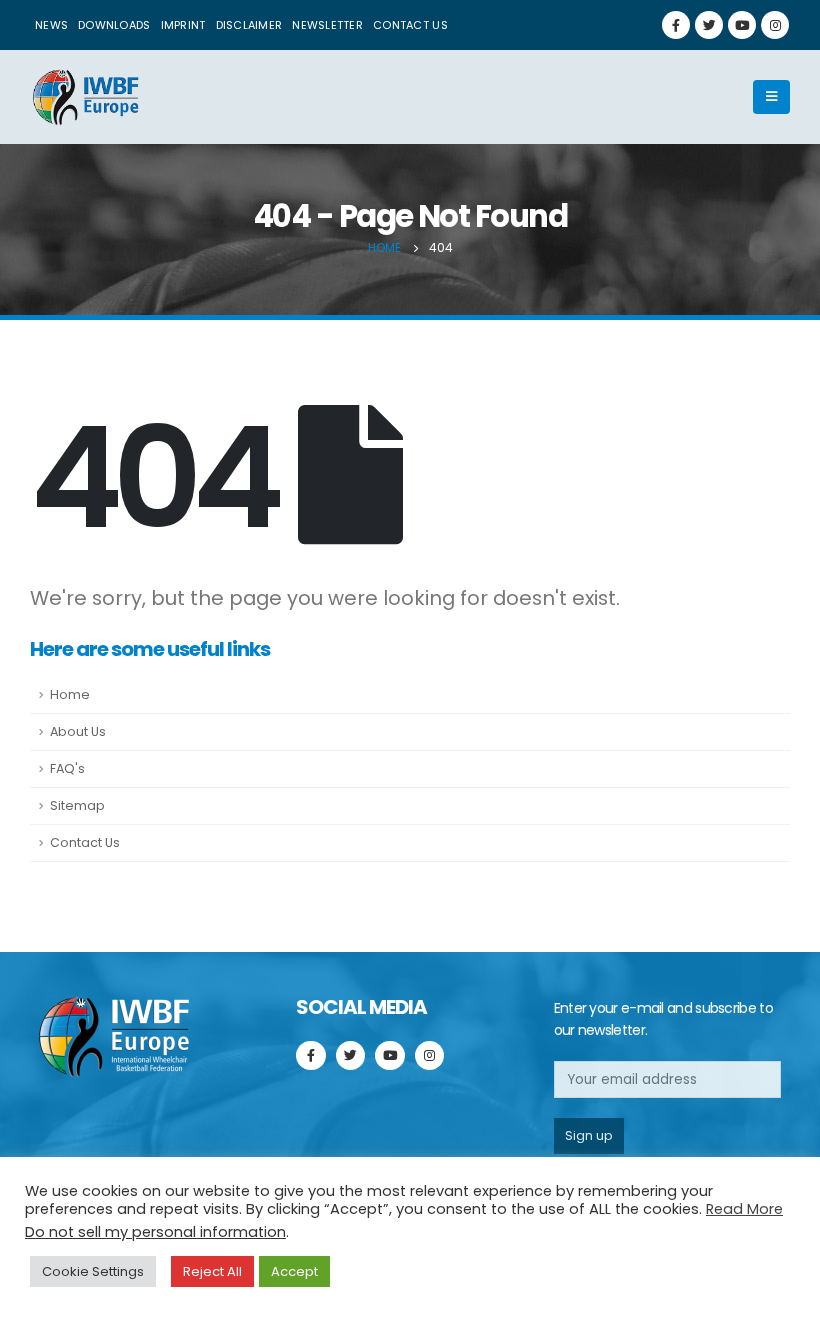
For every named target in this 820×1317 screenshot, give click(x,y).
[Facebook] (676, 25)
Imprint (183, 25)
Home (70, 694)
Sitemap (77, 805)
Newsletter (327, 25)
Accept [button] (294, 1271)
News (51, 25)
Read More (744, 1209)
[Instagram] (775, 25)
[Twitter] (709, 25)
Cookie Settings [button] (93, 1271)
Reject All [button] (212, 1271)
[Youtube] (742, 25)
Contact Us (85, 842)
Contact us (410, 25)
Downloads (114, 25)
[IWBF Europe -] (85, 97)
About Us (78, 731)
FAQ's (67, 768)
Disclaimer (249, 25)
